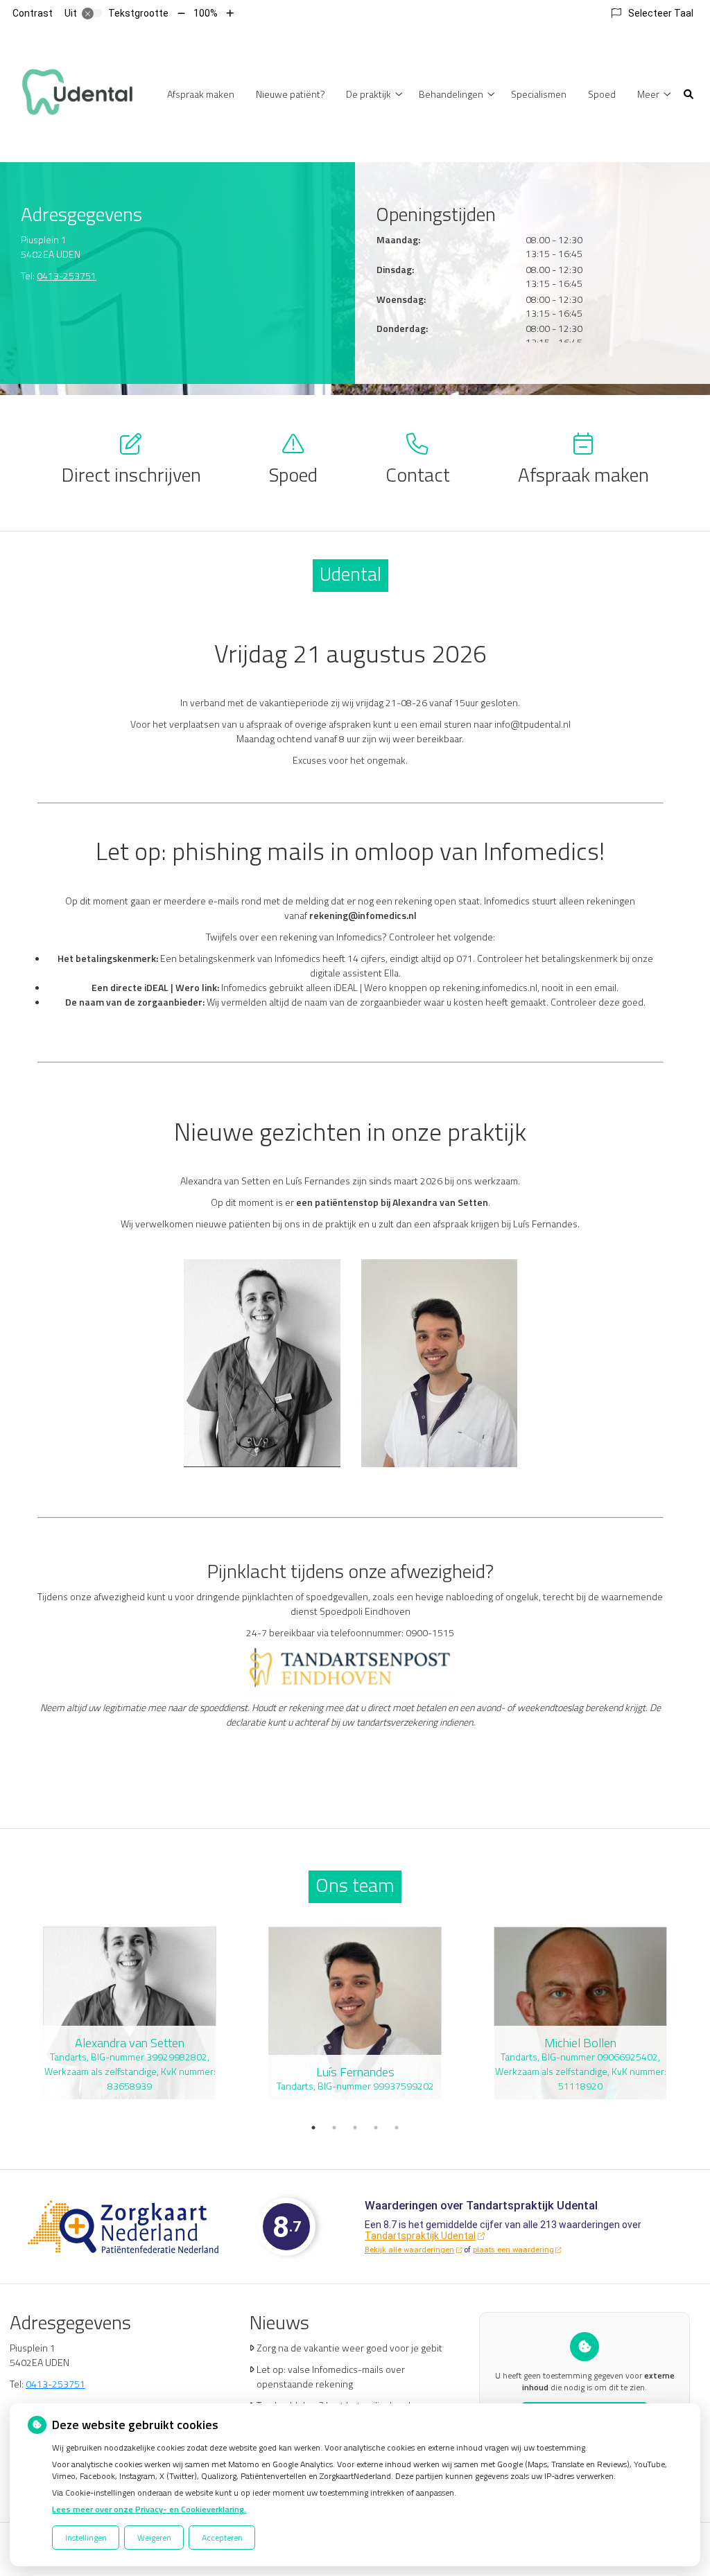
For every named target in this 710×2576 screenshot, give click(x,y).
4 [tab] (376, 2128)
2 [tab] (334, 2128)
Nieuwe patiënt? (291, 94)
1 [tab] (313, 2128)
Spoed (602, 94)
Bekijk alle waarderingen (409, 2250)
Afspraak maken (201, 94)
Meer (648, 94)
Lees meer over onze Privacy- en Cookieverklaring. (149, 2509)
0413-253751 (67, 275)
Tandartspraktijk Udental (420, 2236)
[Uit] (92, 13)
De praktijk (369, 94)
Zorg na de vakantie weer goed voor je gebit (349, 2348)
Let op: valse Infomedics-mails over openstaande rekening (331, 2376)
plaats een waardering (513, 2250)
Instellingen (86, 2538)
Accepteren (222, 2538)
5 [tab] (397, 2128)
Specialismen (539, 94)
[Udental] (76, 93)
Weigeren (154, 2538)
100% (206, 13)
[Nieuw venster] (123, 2227)
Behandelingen (451, 94)
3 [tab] (355, 2128)
